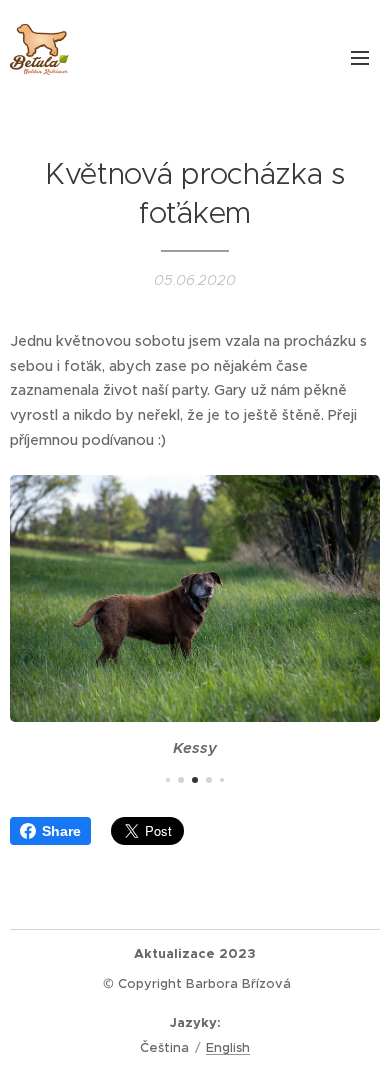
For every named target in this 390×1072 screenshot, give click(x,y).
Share (61, 831)
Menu (360, 57)
